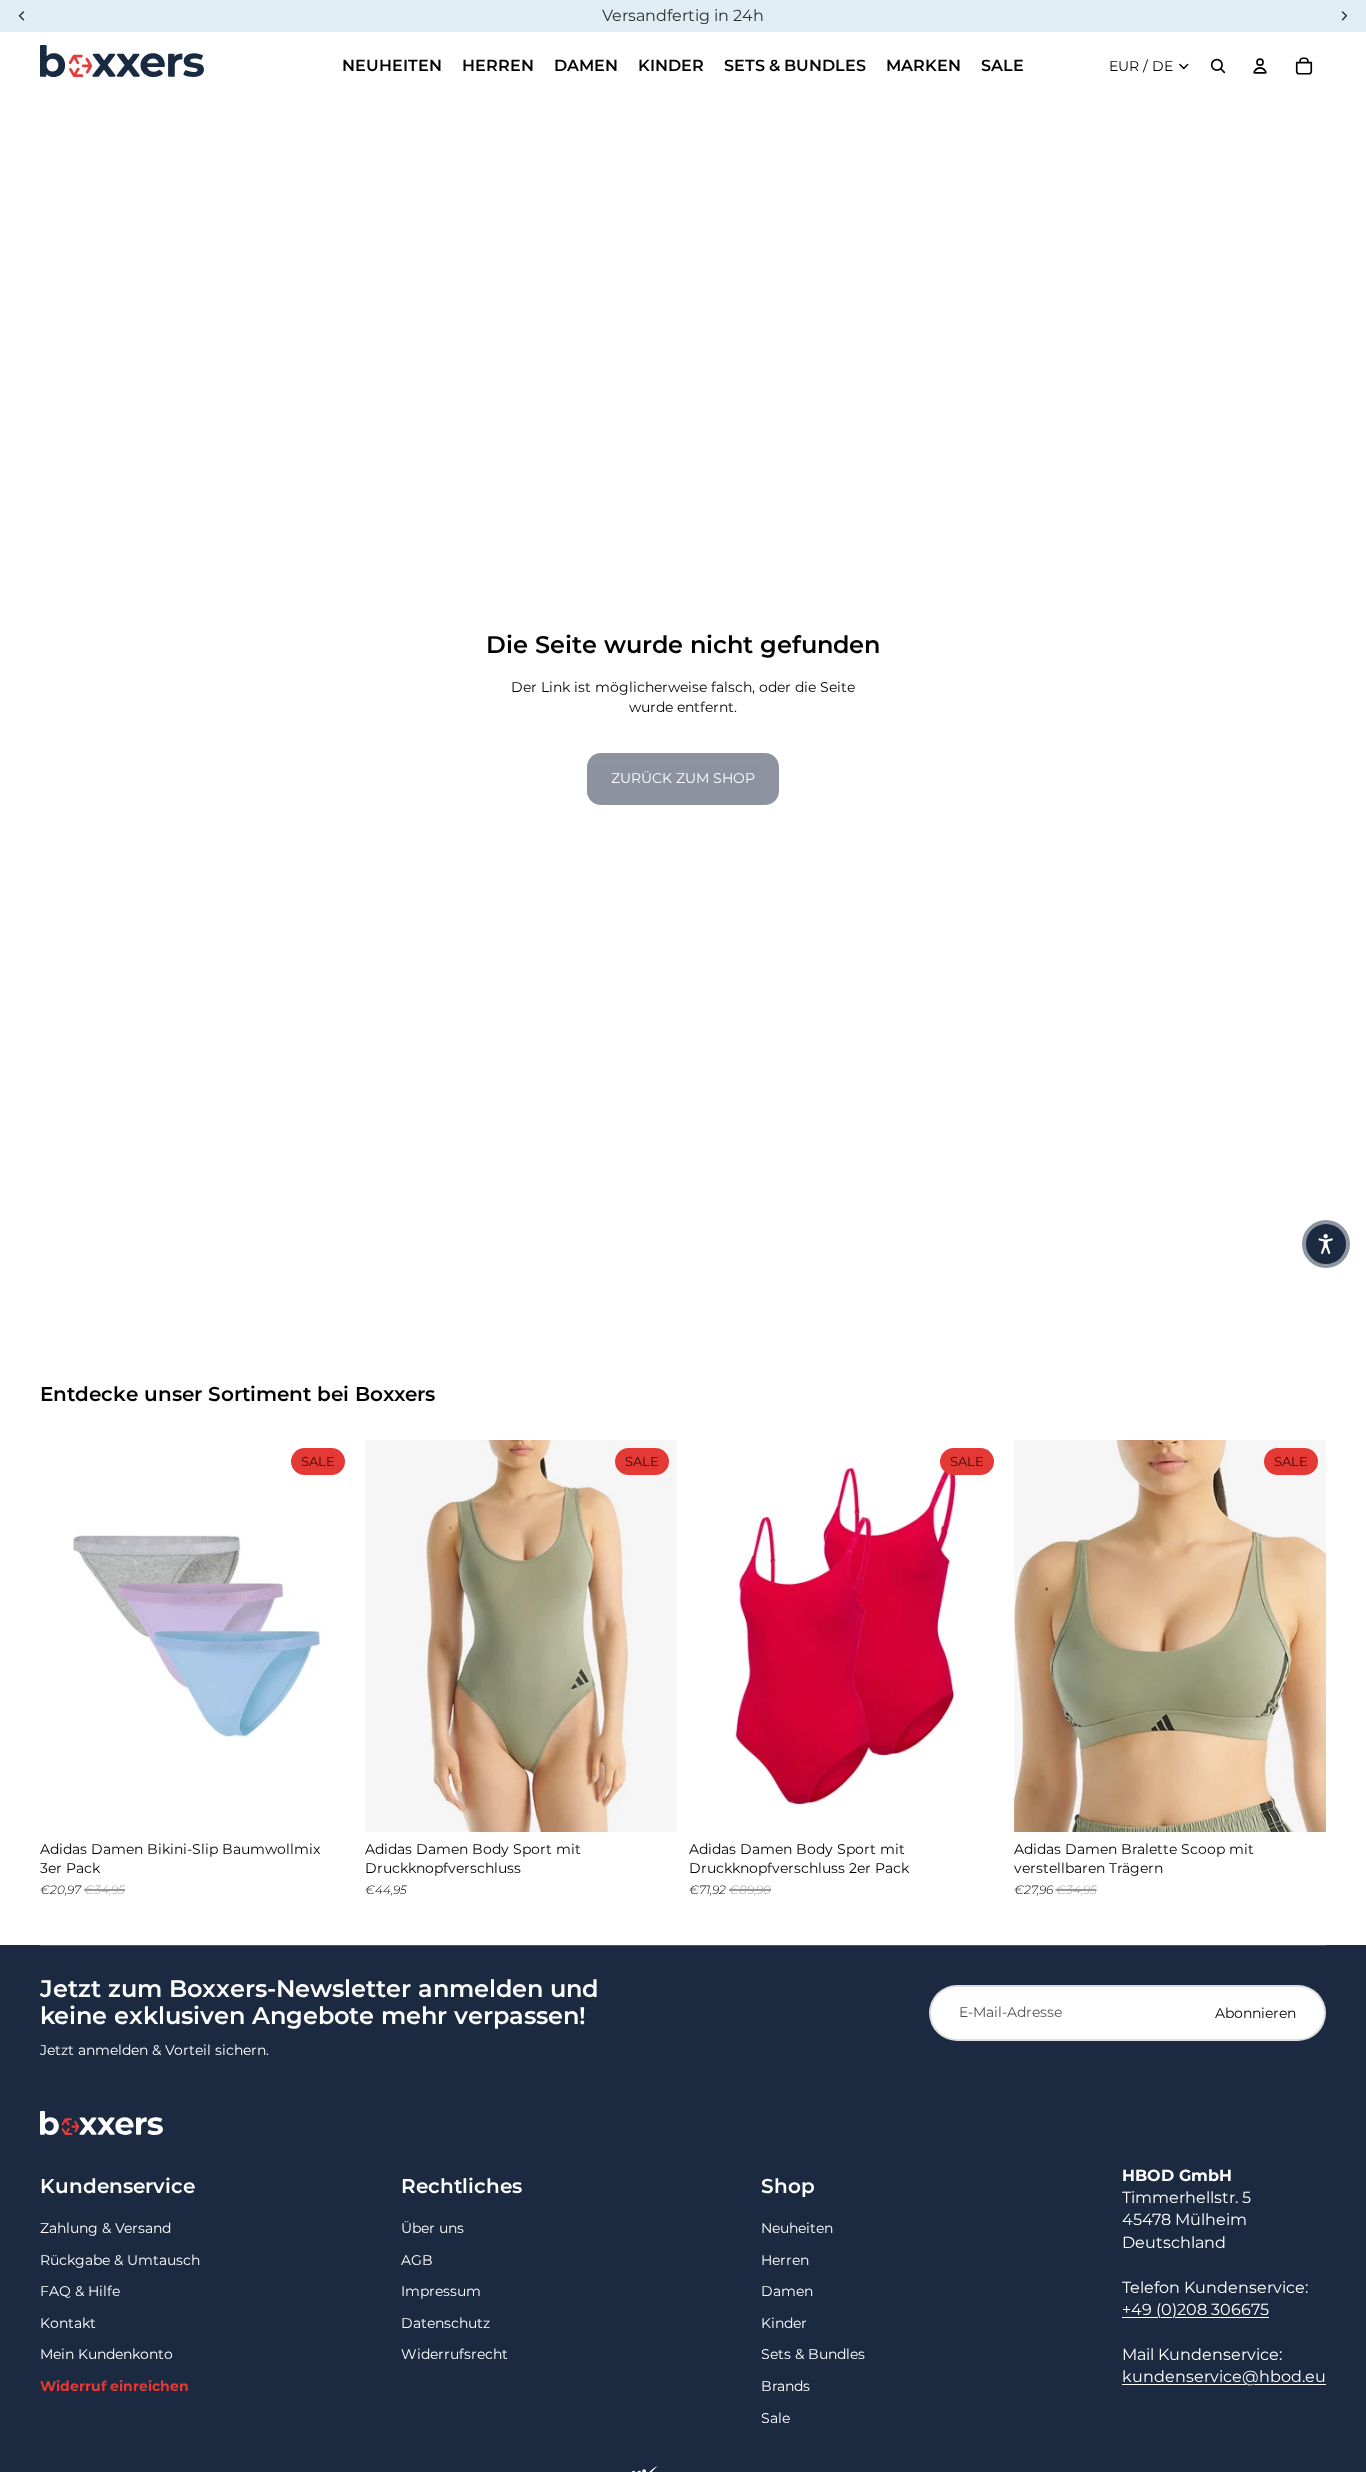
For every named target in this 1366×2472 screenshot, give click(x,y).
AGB (417, 2260)
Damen (787, 2291)
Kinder (784, 2323)
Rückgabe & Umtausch (120, 2260)
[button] (1326, 1244)
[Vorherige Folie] (70, 1636)
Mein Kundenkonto (106, 2354)
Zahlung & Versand (105, 2228)
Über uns (432, 2228)
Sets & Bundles (813, 2354)
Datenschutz (445, 2323)
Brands (785, 2386)
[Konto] (1260, 66)
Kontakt (68, 2323)
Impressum (441, 2291)
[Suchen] (1218, 66)
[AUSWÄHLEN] (322, 1801)
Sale (775, 2418)
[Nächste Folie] (323, 1636)
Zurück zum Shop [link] (683, 778)
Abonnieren (1255, 2013)
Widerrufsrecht (454, 2354)
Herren (785, 2260)
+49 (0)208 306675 (1195, 2309)
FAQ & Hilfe (80, 2291)
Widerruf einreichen (114, 2386)
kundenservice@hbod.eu (1224, 2376)
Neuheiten (797, 2228)
